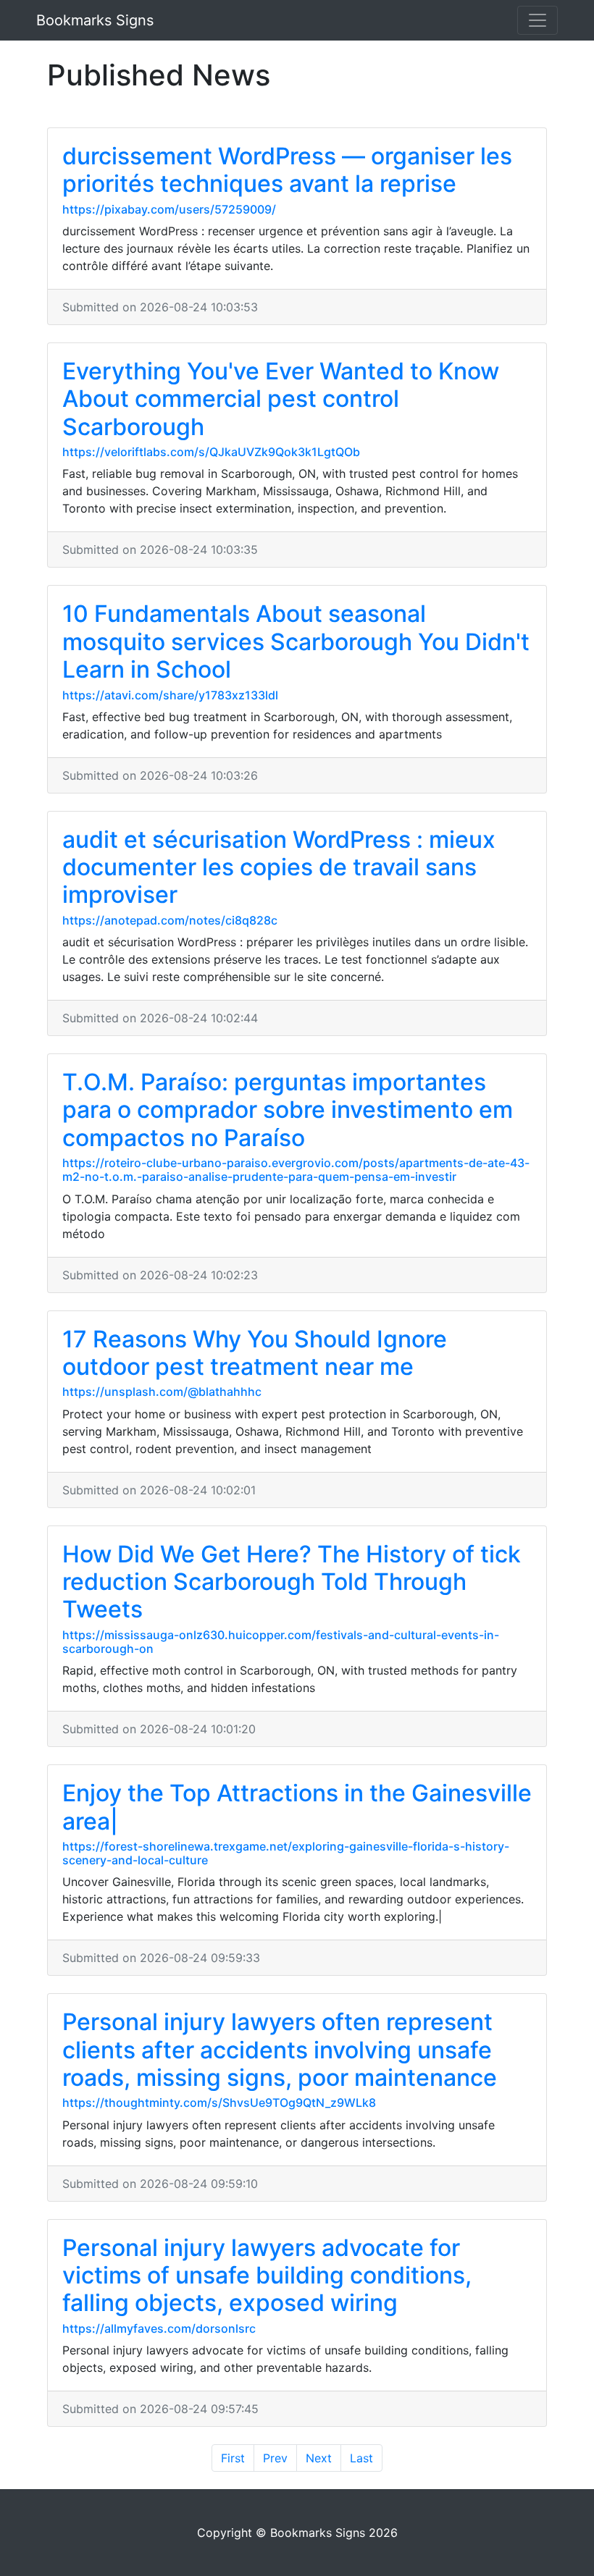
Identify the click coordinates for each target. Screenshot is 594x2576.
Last (361, 2458)
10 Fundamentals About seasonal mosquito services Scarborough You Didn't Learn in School (296, 641)
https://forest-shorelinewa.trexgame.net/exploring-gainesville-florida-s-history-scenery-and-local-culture (286, 1853)
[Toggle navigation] (537, 20)
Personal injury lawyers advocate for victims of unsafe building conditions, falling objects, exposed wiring (267, 2276)
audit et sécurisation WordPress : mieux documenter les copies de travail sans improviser (279, 867)
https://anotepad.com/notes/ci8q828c (170, 920)
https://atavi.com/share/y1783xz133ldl (170, 695)
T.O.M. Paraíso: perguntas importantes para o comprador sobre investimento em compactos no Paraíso (288, 1110)
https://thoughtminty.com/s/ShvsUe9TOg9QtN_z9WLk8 (219, 2103)
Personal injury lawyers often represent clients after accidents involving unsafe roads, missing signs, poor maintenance (280, 2050)
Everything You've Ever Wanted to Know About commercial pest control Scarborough (281, 399)
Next (319, 2458)
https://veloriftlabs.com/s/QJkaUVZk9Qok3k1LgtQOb (211, 452)
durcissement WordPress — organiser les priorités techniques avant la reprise (287, 170)
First (233, 2458)
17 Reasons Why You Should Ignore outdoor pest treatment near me (255, 1353)
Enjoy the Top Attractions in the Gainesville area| (297, 1807)
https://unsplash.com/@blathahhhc (162, 1392)
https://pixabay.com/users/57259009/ (169, 209)
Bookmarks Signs (95, 20)
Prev (275, 2458)
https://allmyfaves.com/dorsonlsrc (159, 2328)
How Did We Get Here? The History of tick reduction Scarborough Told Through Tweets (292, 1582)
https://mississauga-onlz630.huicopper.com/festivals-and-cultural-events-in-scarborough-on (281, 1642)
